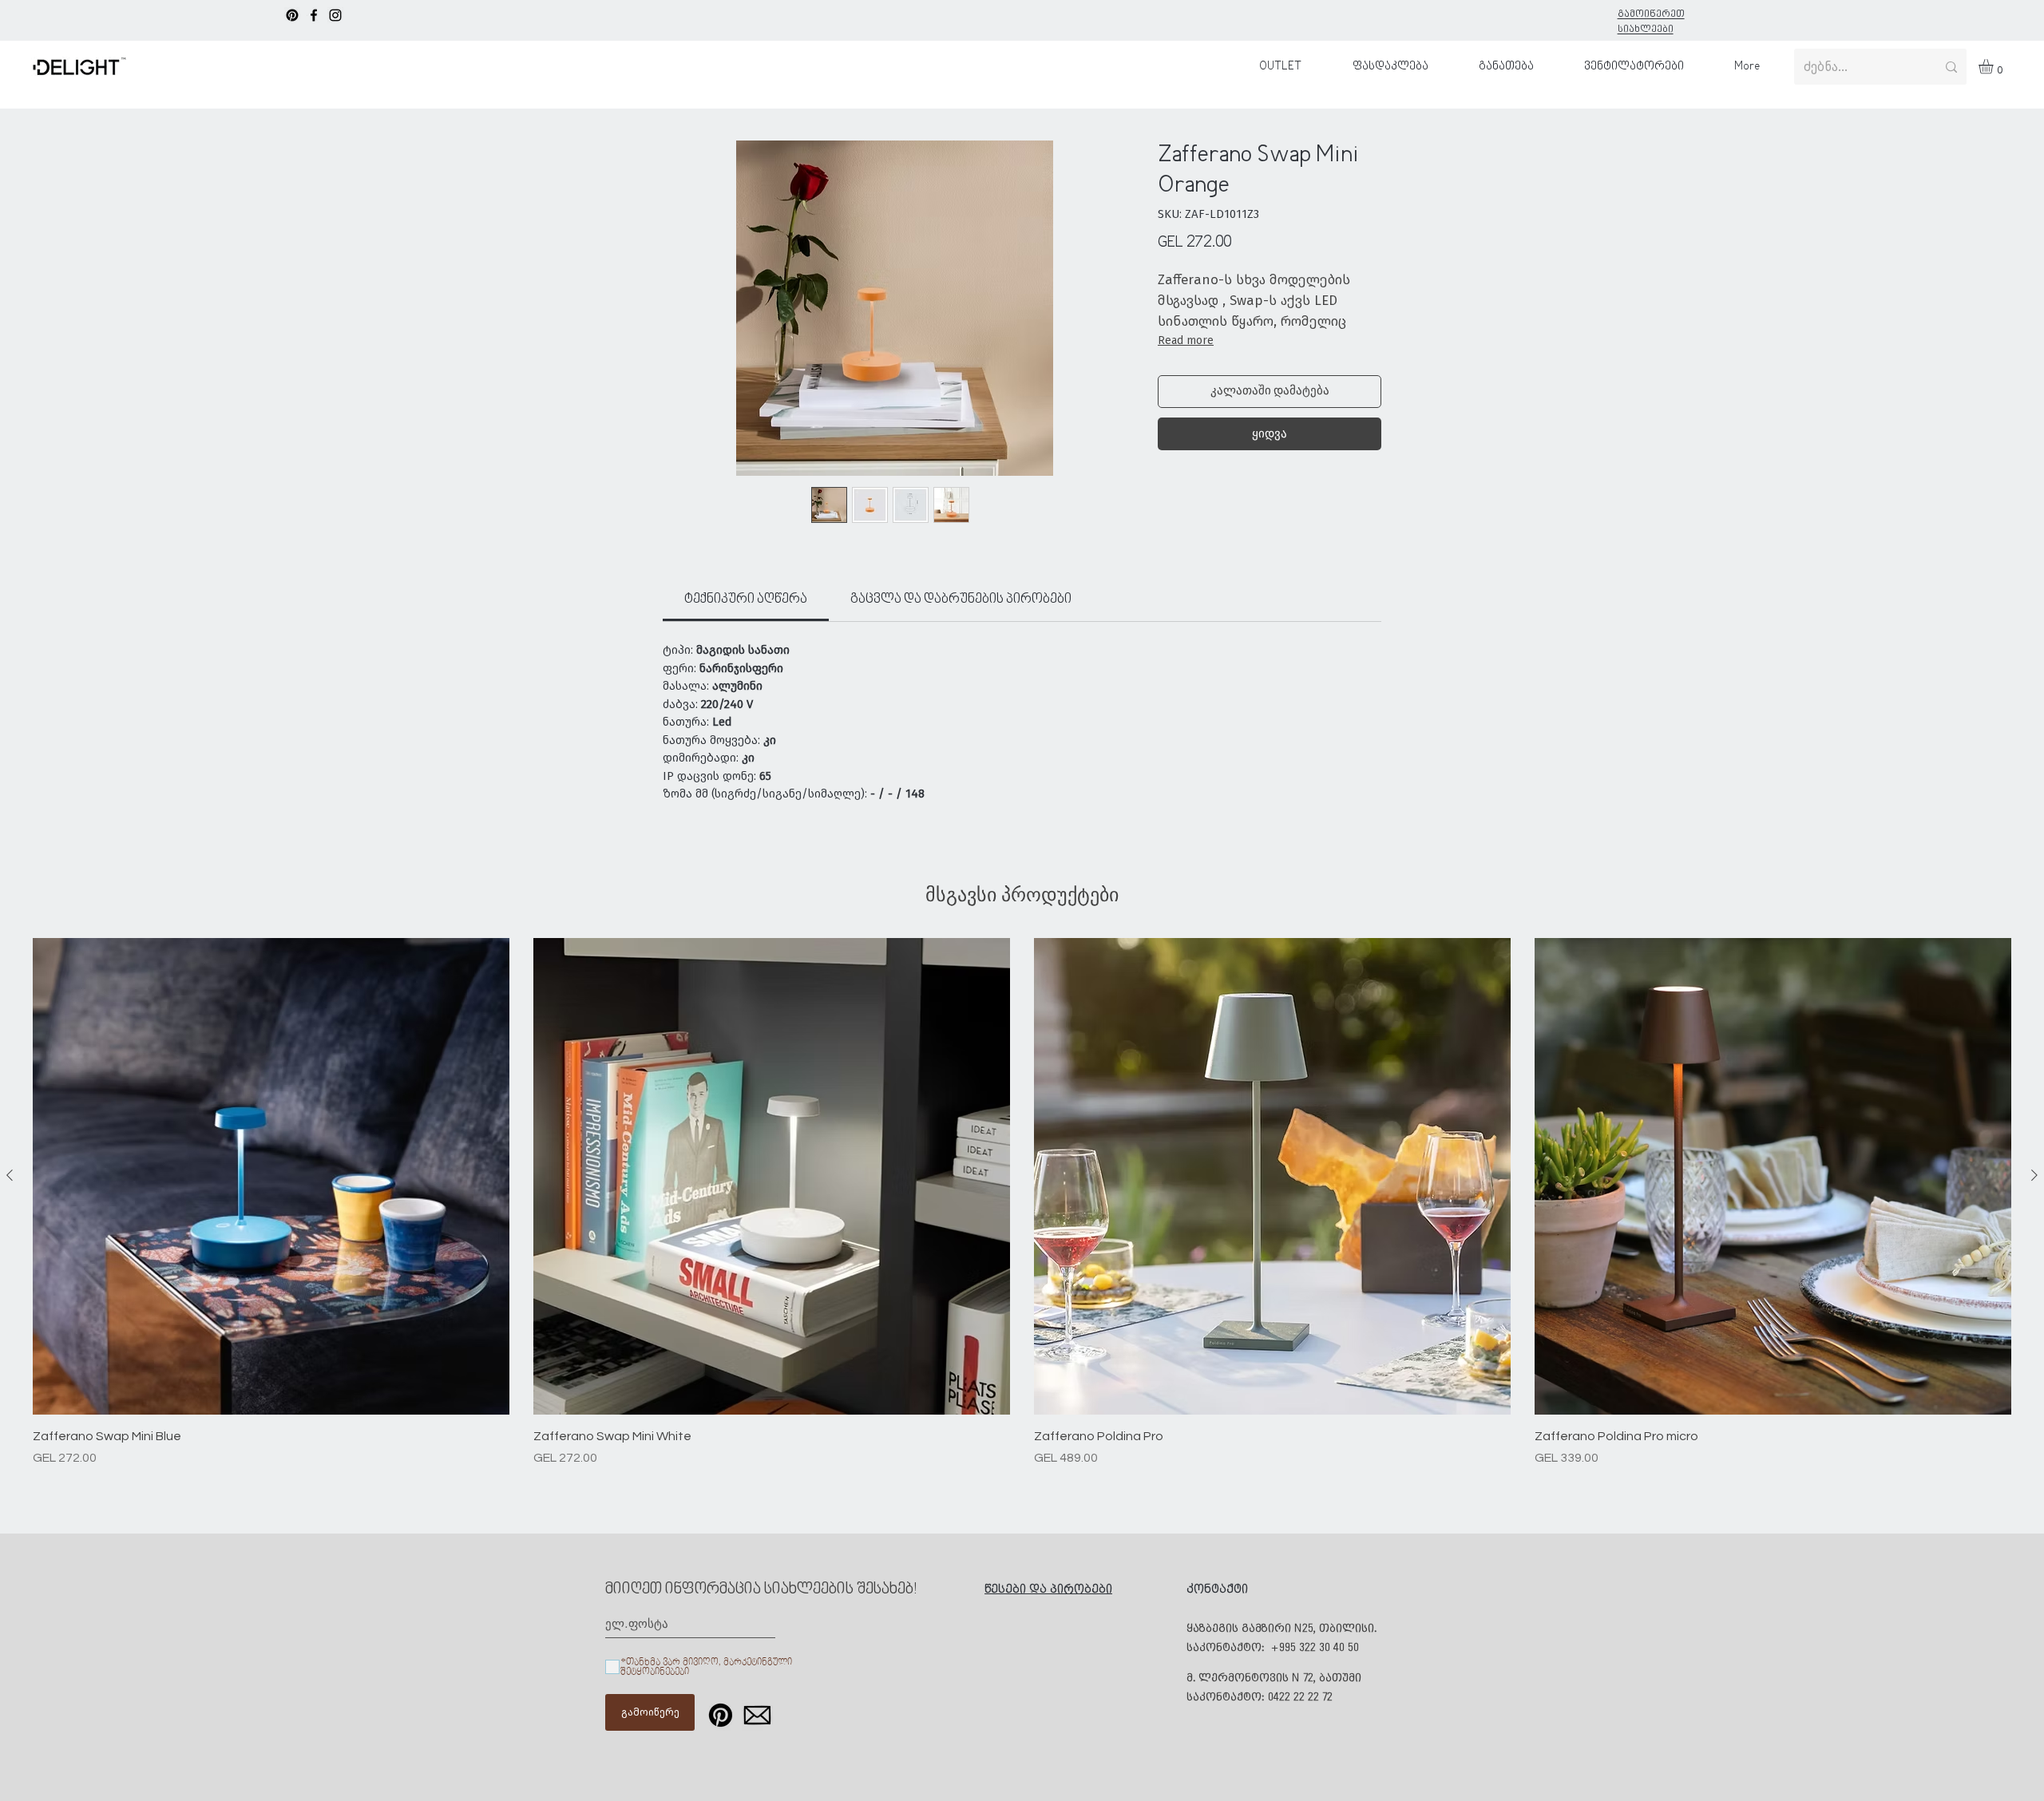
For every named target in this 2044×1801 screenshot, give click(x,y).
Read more (1186, 340)
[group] (1022, 1203)
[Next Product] (2034, 1175)
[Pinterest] (292, 15)
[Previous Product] (10, 1175)
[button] (1994, 66)
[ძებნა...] (1951, 67)
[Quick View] (271, 1176)
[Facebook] (314, 15)
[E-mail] (757, 1715)
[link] (746, 600)
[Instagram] (335, 15)
